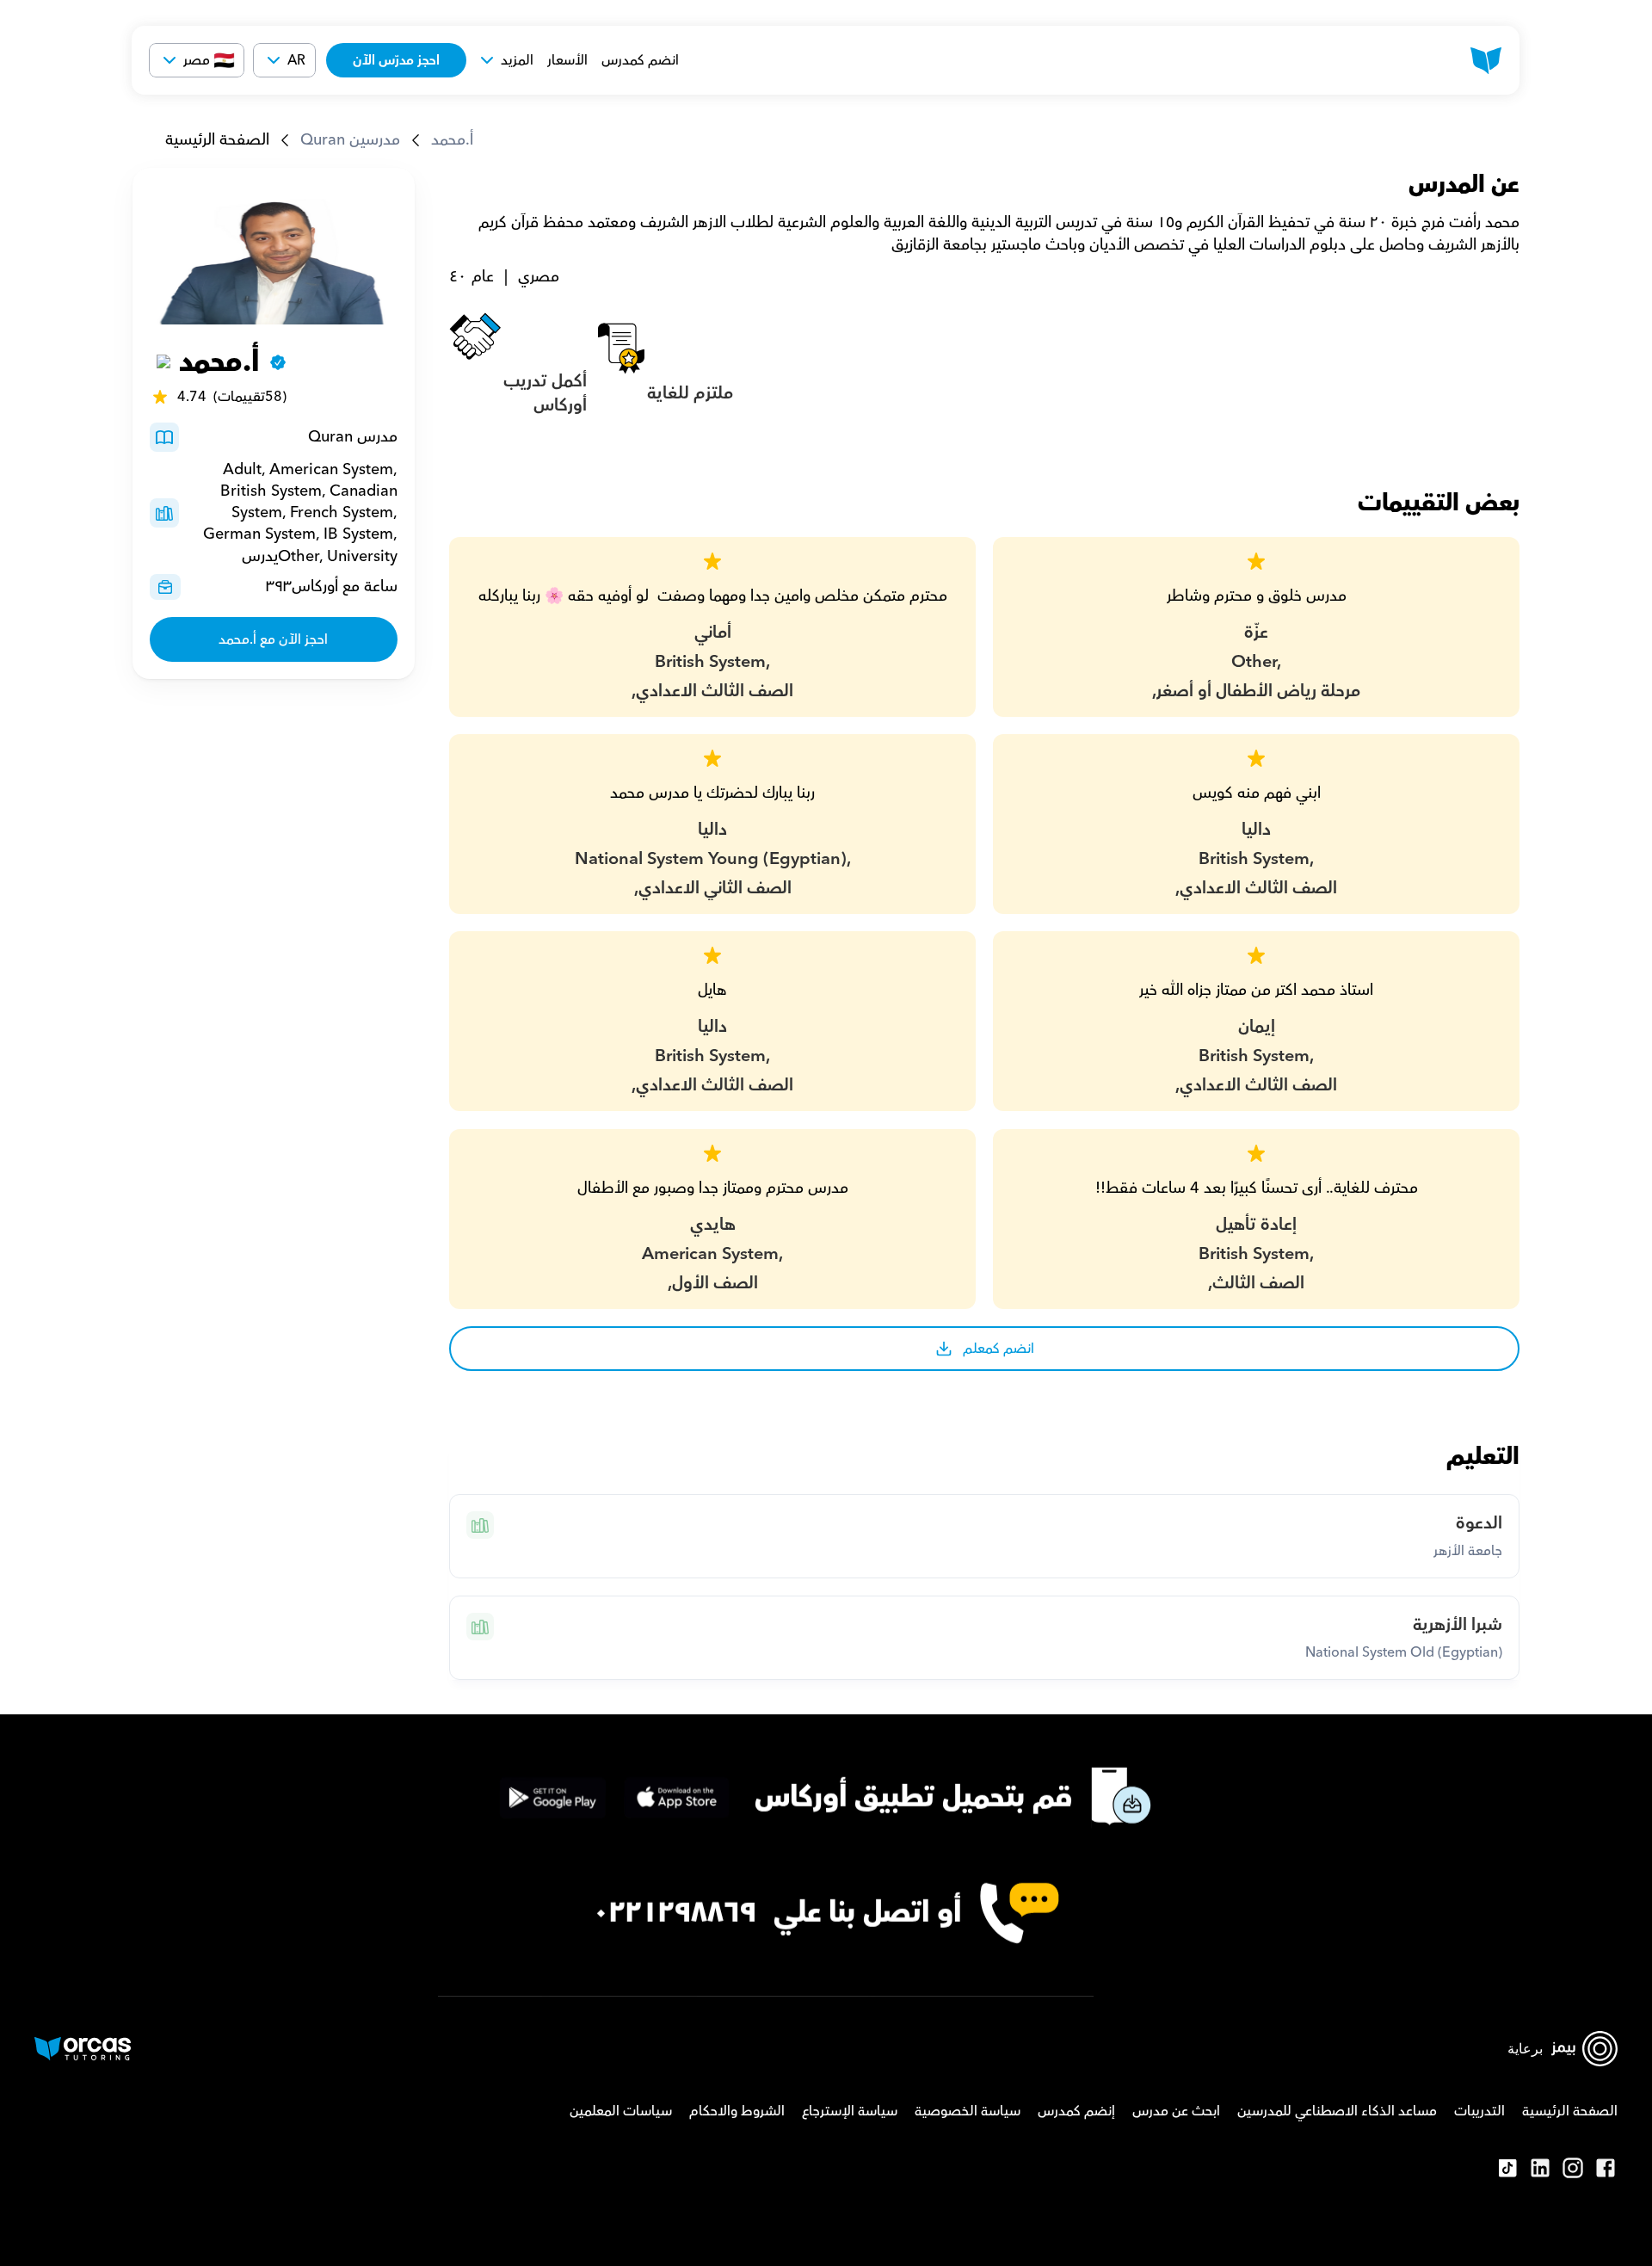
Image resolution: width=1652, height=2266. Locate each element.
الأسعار (567, 60)
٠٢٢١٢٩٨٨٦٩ (675, 1913)
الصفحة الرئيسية (217, 140)
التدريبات (1479, 2111)
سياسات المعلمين (621, 2111)
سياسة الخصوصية (968, 2111)
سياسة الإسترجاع (850, 2111)
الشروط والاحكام (737, 2111)
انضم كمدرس (640, 60)
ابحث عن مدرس (1176, 2111)
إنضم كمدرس (1076, 2111)
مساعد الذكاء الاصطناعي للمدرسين (1337, 2111)
